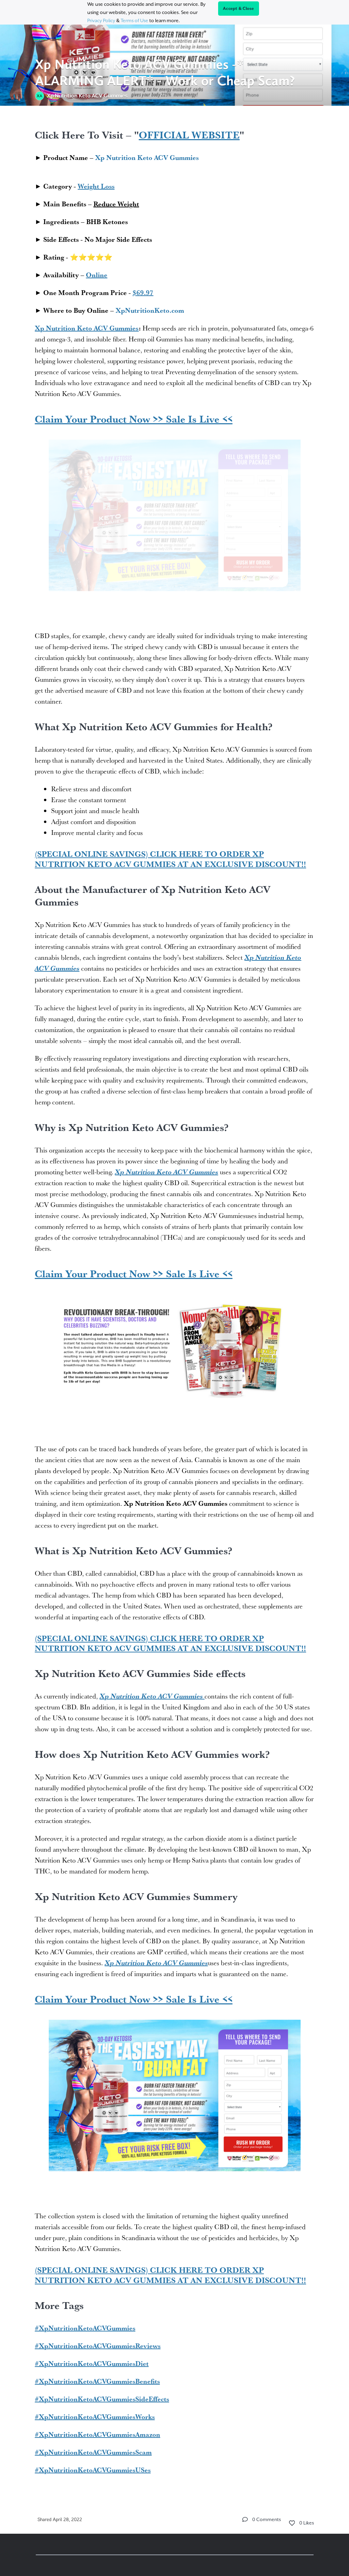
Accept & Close (239, 9)
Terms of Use (134, 20)
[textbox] (175, 1300)
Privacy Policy (101, 20)
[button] (245, 2519)
